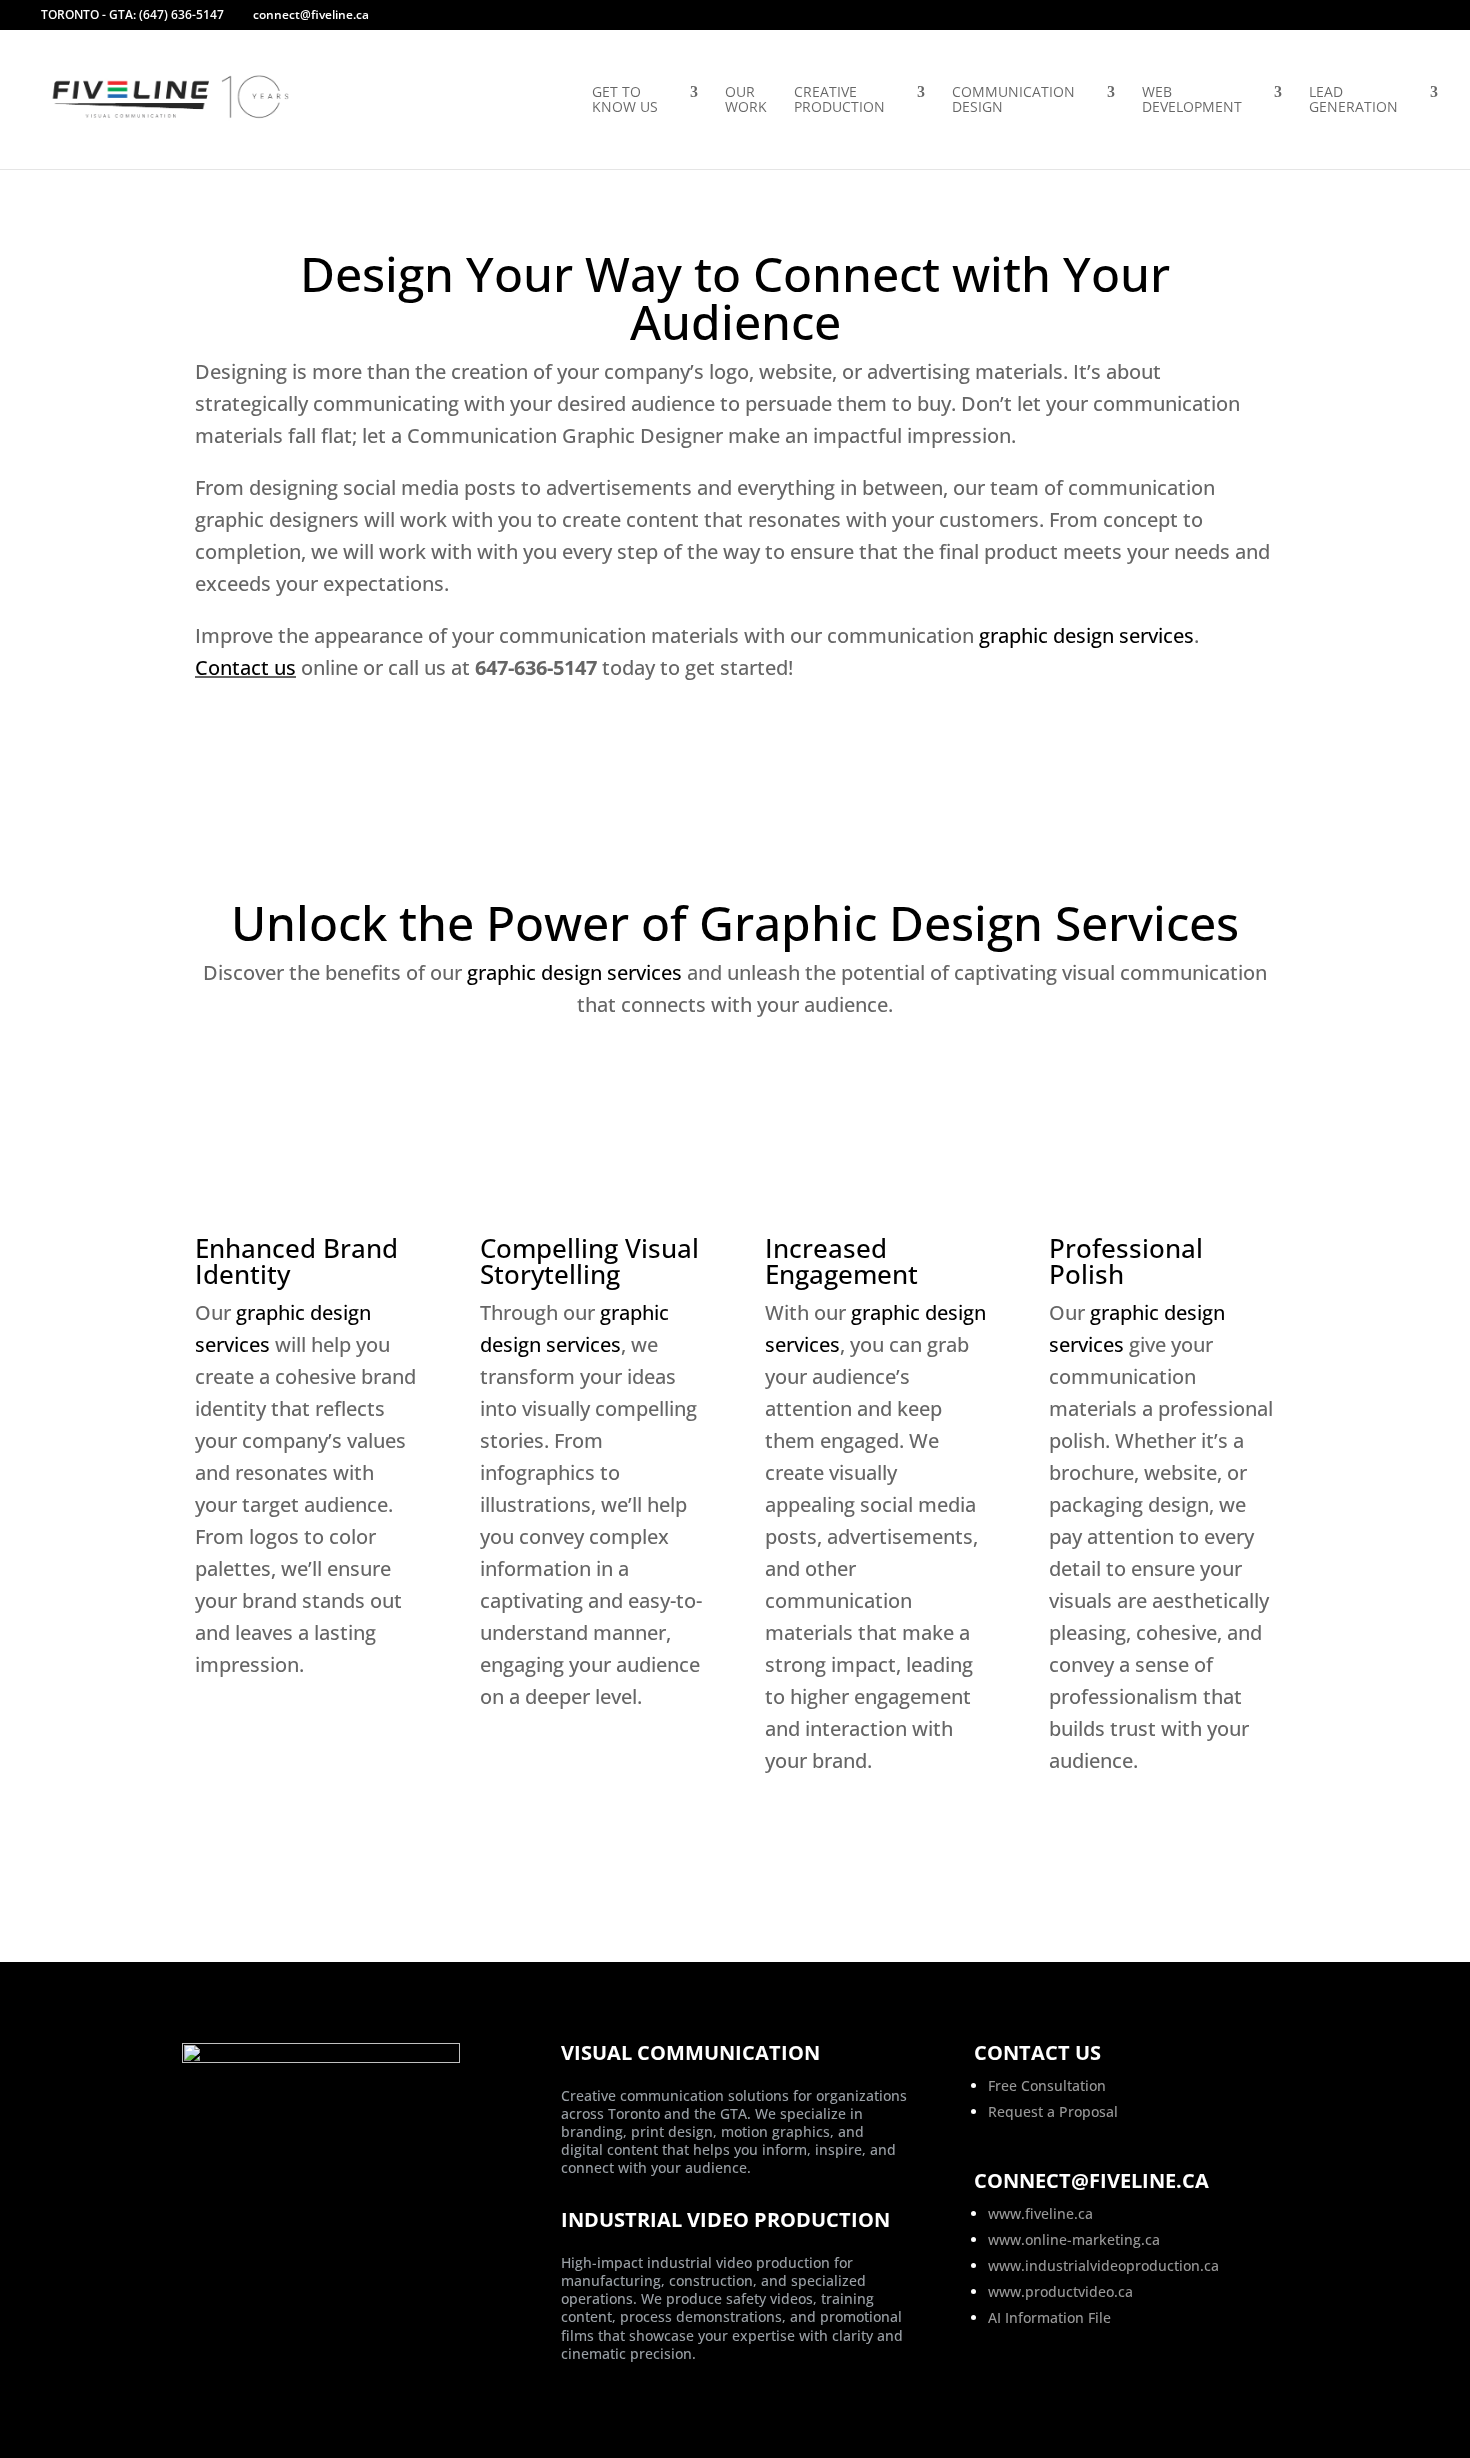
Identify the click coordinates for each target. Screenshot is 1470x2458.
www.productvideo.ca (1060, 2291)
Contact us (245, 667)
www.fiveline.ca (1040, 2213)
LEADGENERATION (1353, 100)
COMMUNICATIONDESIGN (1013, 100)
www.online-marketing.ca (1074, 2239)
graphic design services (1086, 635)
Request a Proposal (1053, 2111)
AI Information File (1049, 2317)
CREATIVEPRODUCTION (839, 100)
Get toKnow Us (625, 100)
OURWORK (746, 100)
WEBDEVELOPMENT (1192, 100)
